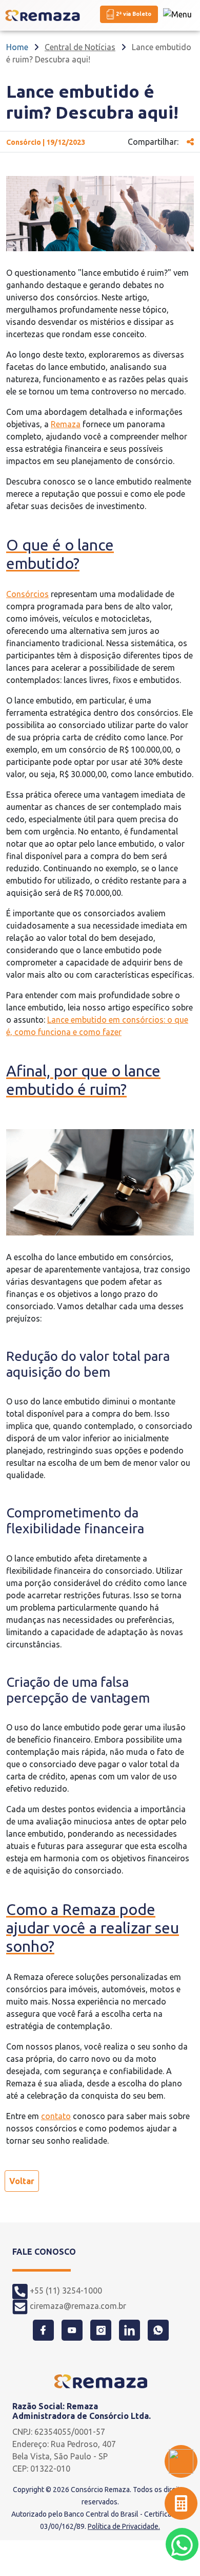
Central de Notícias (80, 47)
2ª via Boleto (133, 14)
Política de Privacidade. (124, 2526)
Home (17, 47)
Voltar (22, 2181)
